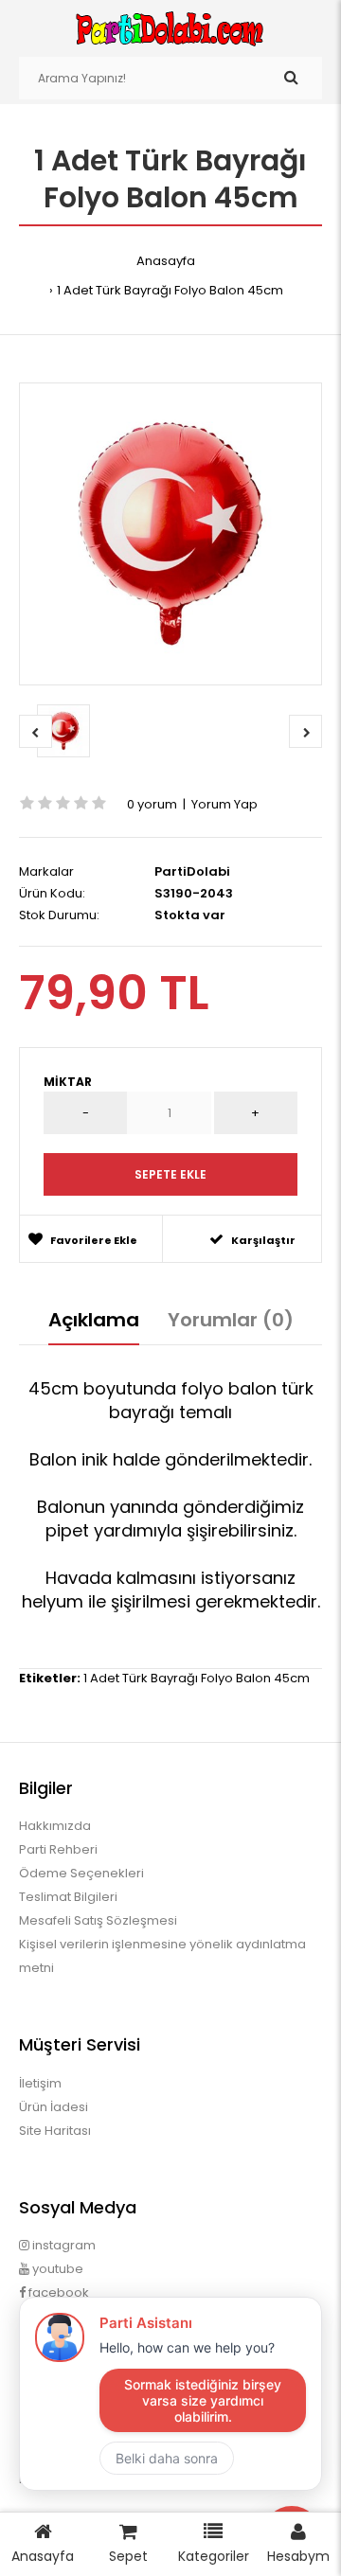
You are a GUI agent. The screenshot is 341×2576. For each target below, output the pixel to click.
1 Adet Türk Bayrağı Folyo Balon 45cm (170, 290)
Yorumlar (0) (231, 1320)
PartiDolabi (192, 871)
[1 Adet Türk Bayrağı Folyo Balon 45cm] (170, 534)
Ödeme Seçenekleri (81, 1873)
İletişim (40, 2083)
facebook (57, 2292)
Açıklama (94, 1320)
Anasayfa (166, 261)
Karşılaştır (263, 1240)
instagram (63, 2245)
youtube (56, 2269)
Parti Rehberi (58, 1849)
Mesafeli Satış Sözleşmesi (98, 1920)
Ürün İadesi (54, 2107)
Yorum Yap (224, 804)
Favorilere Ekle (94, 1240)
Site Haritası (55, 2131)
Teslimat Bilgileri (68, 1897)
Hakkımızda (55, 1826)
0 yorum (152, 804)
